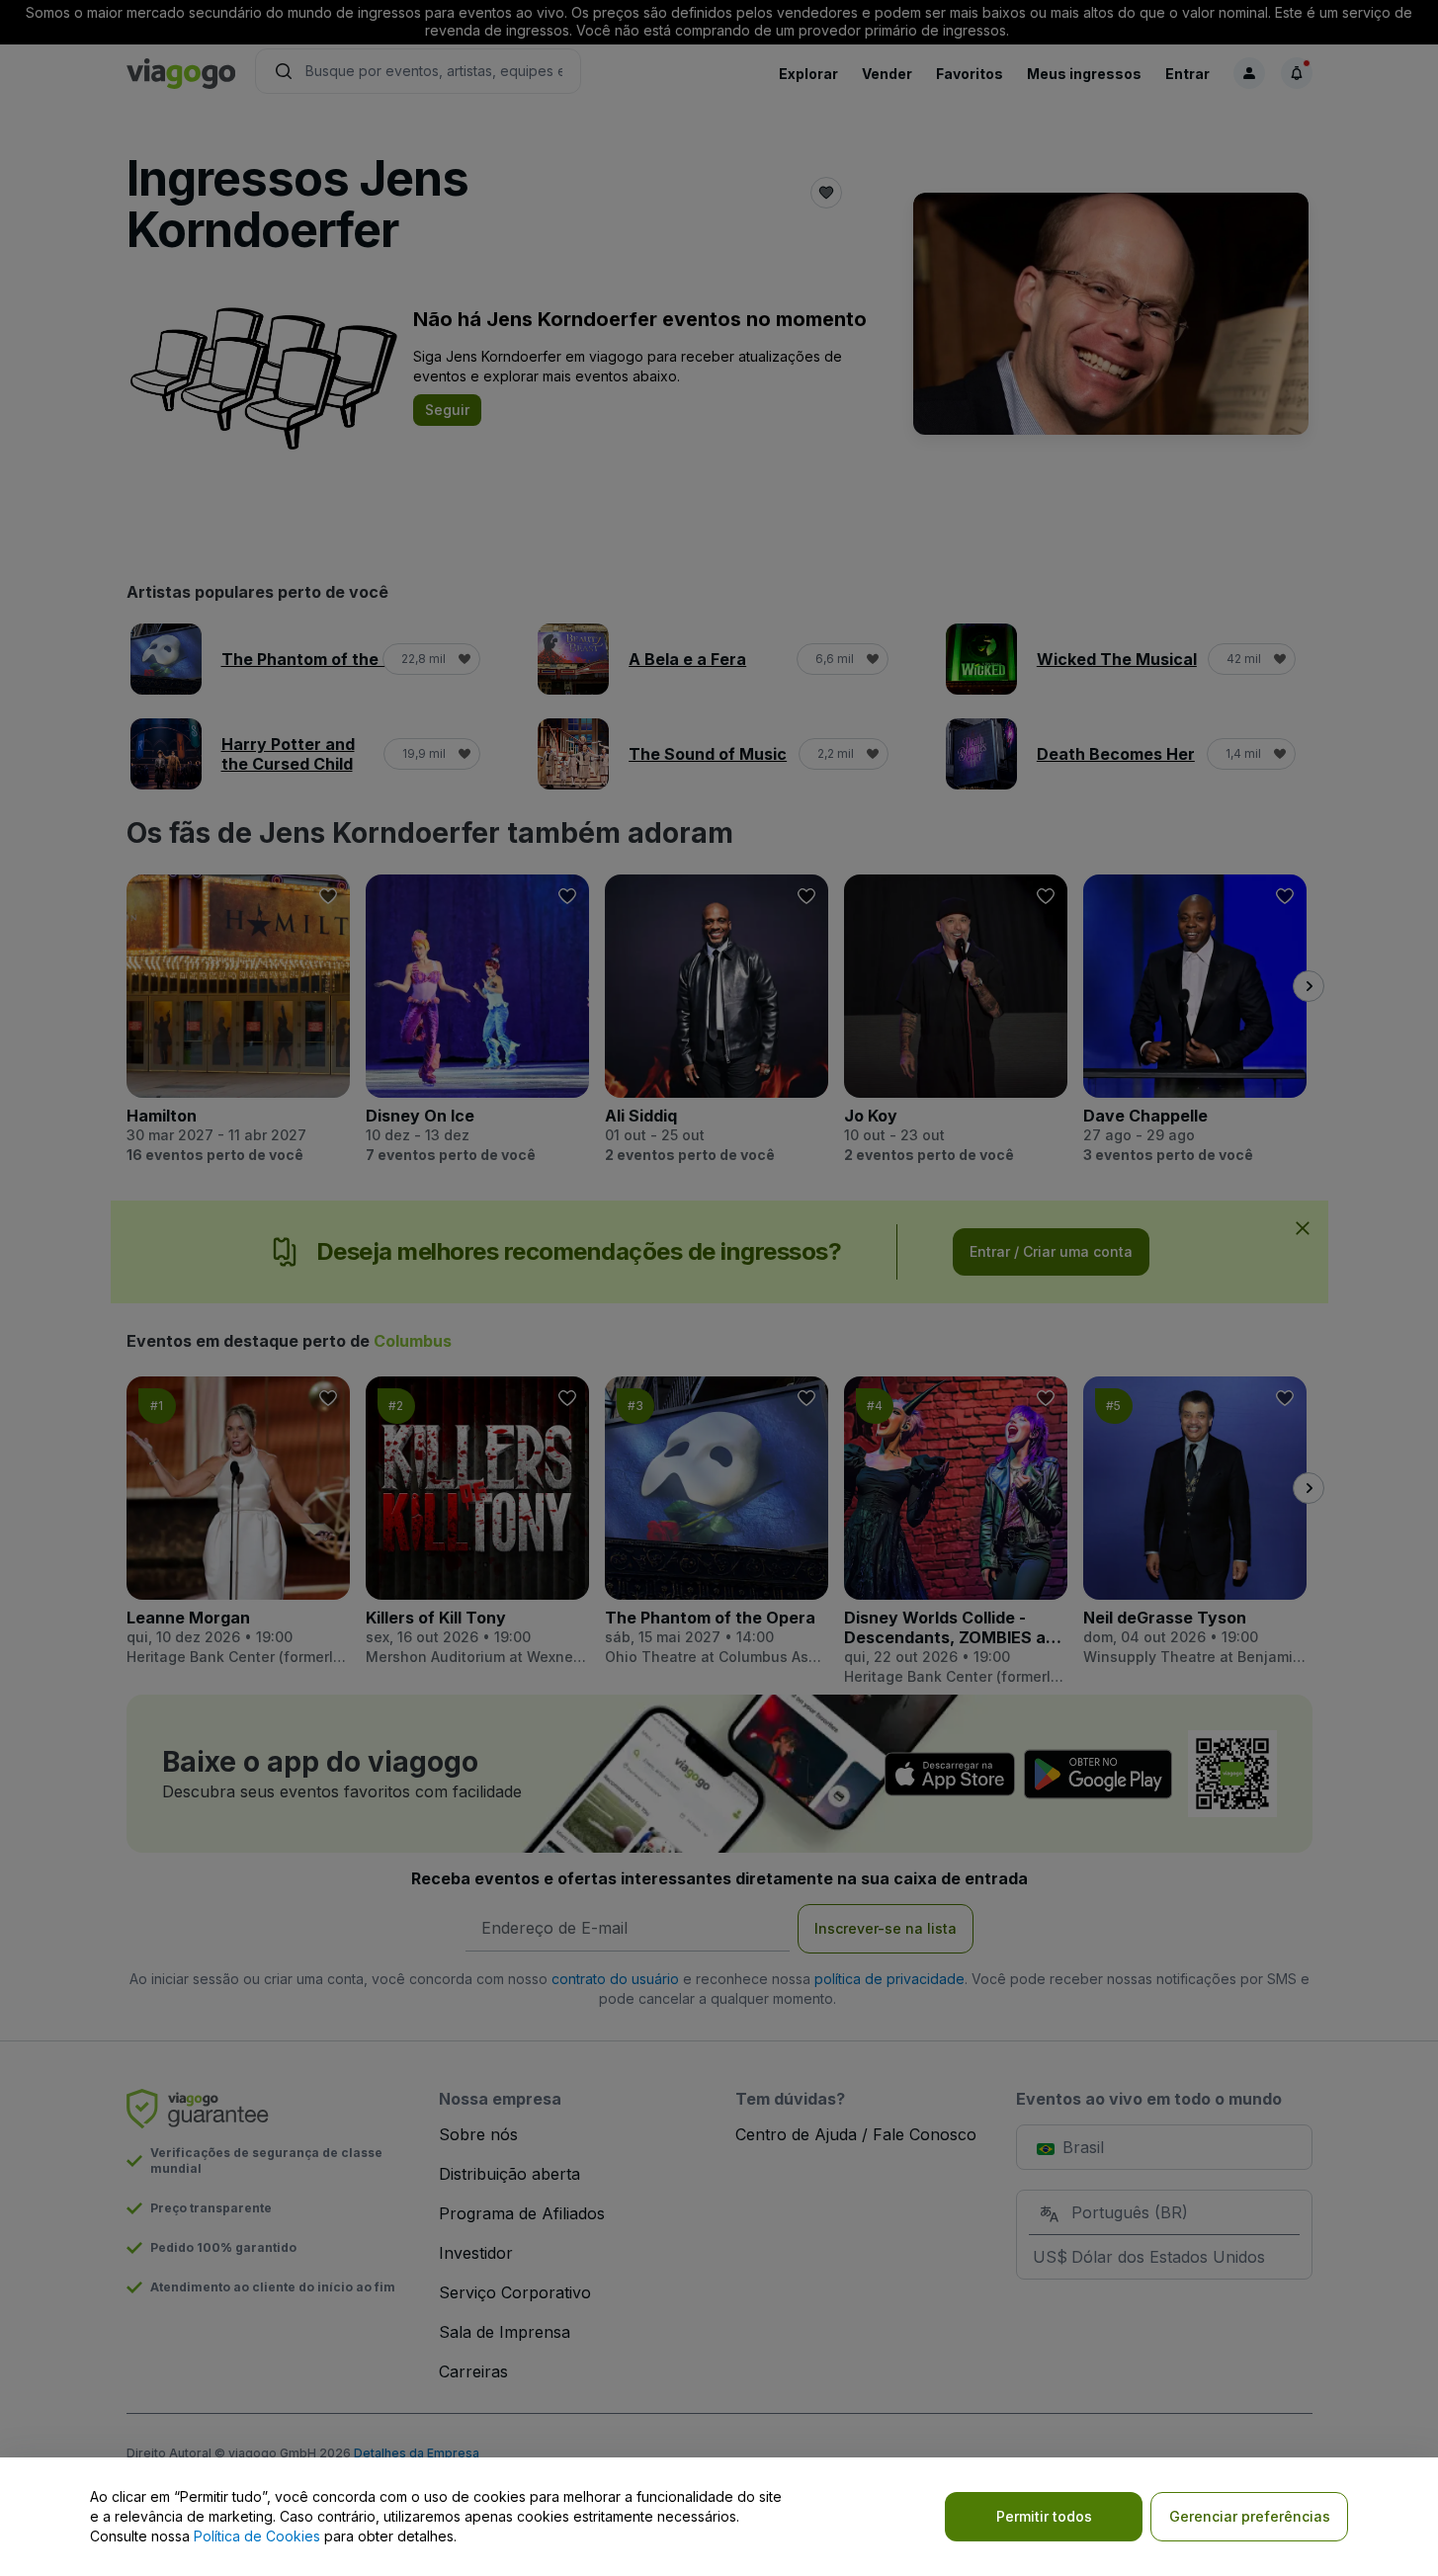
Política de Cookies (257, 2536)
